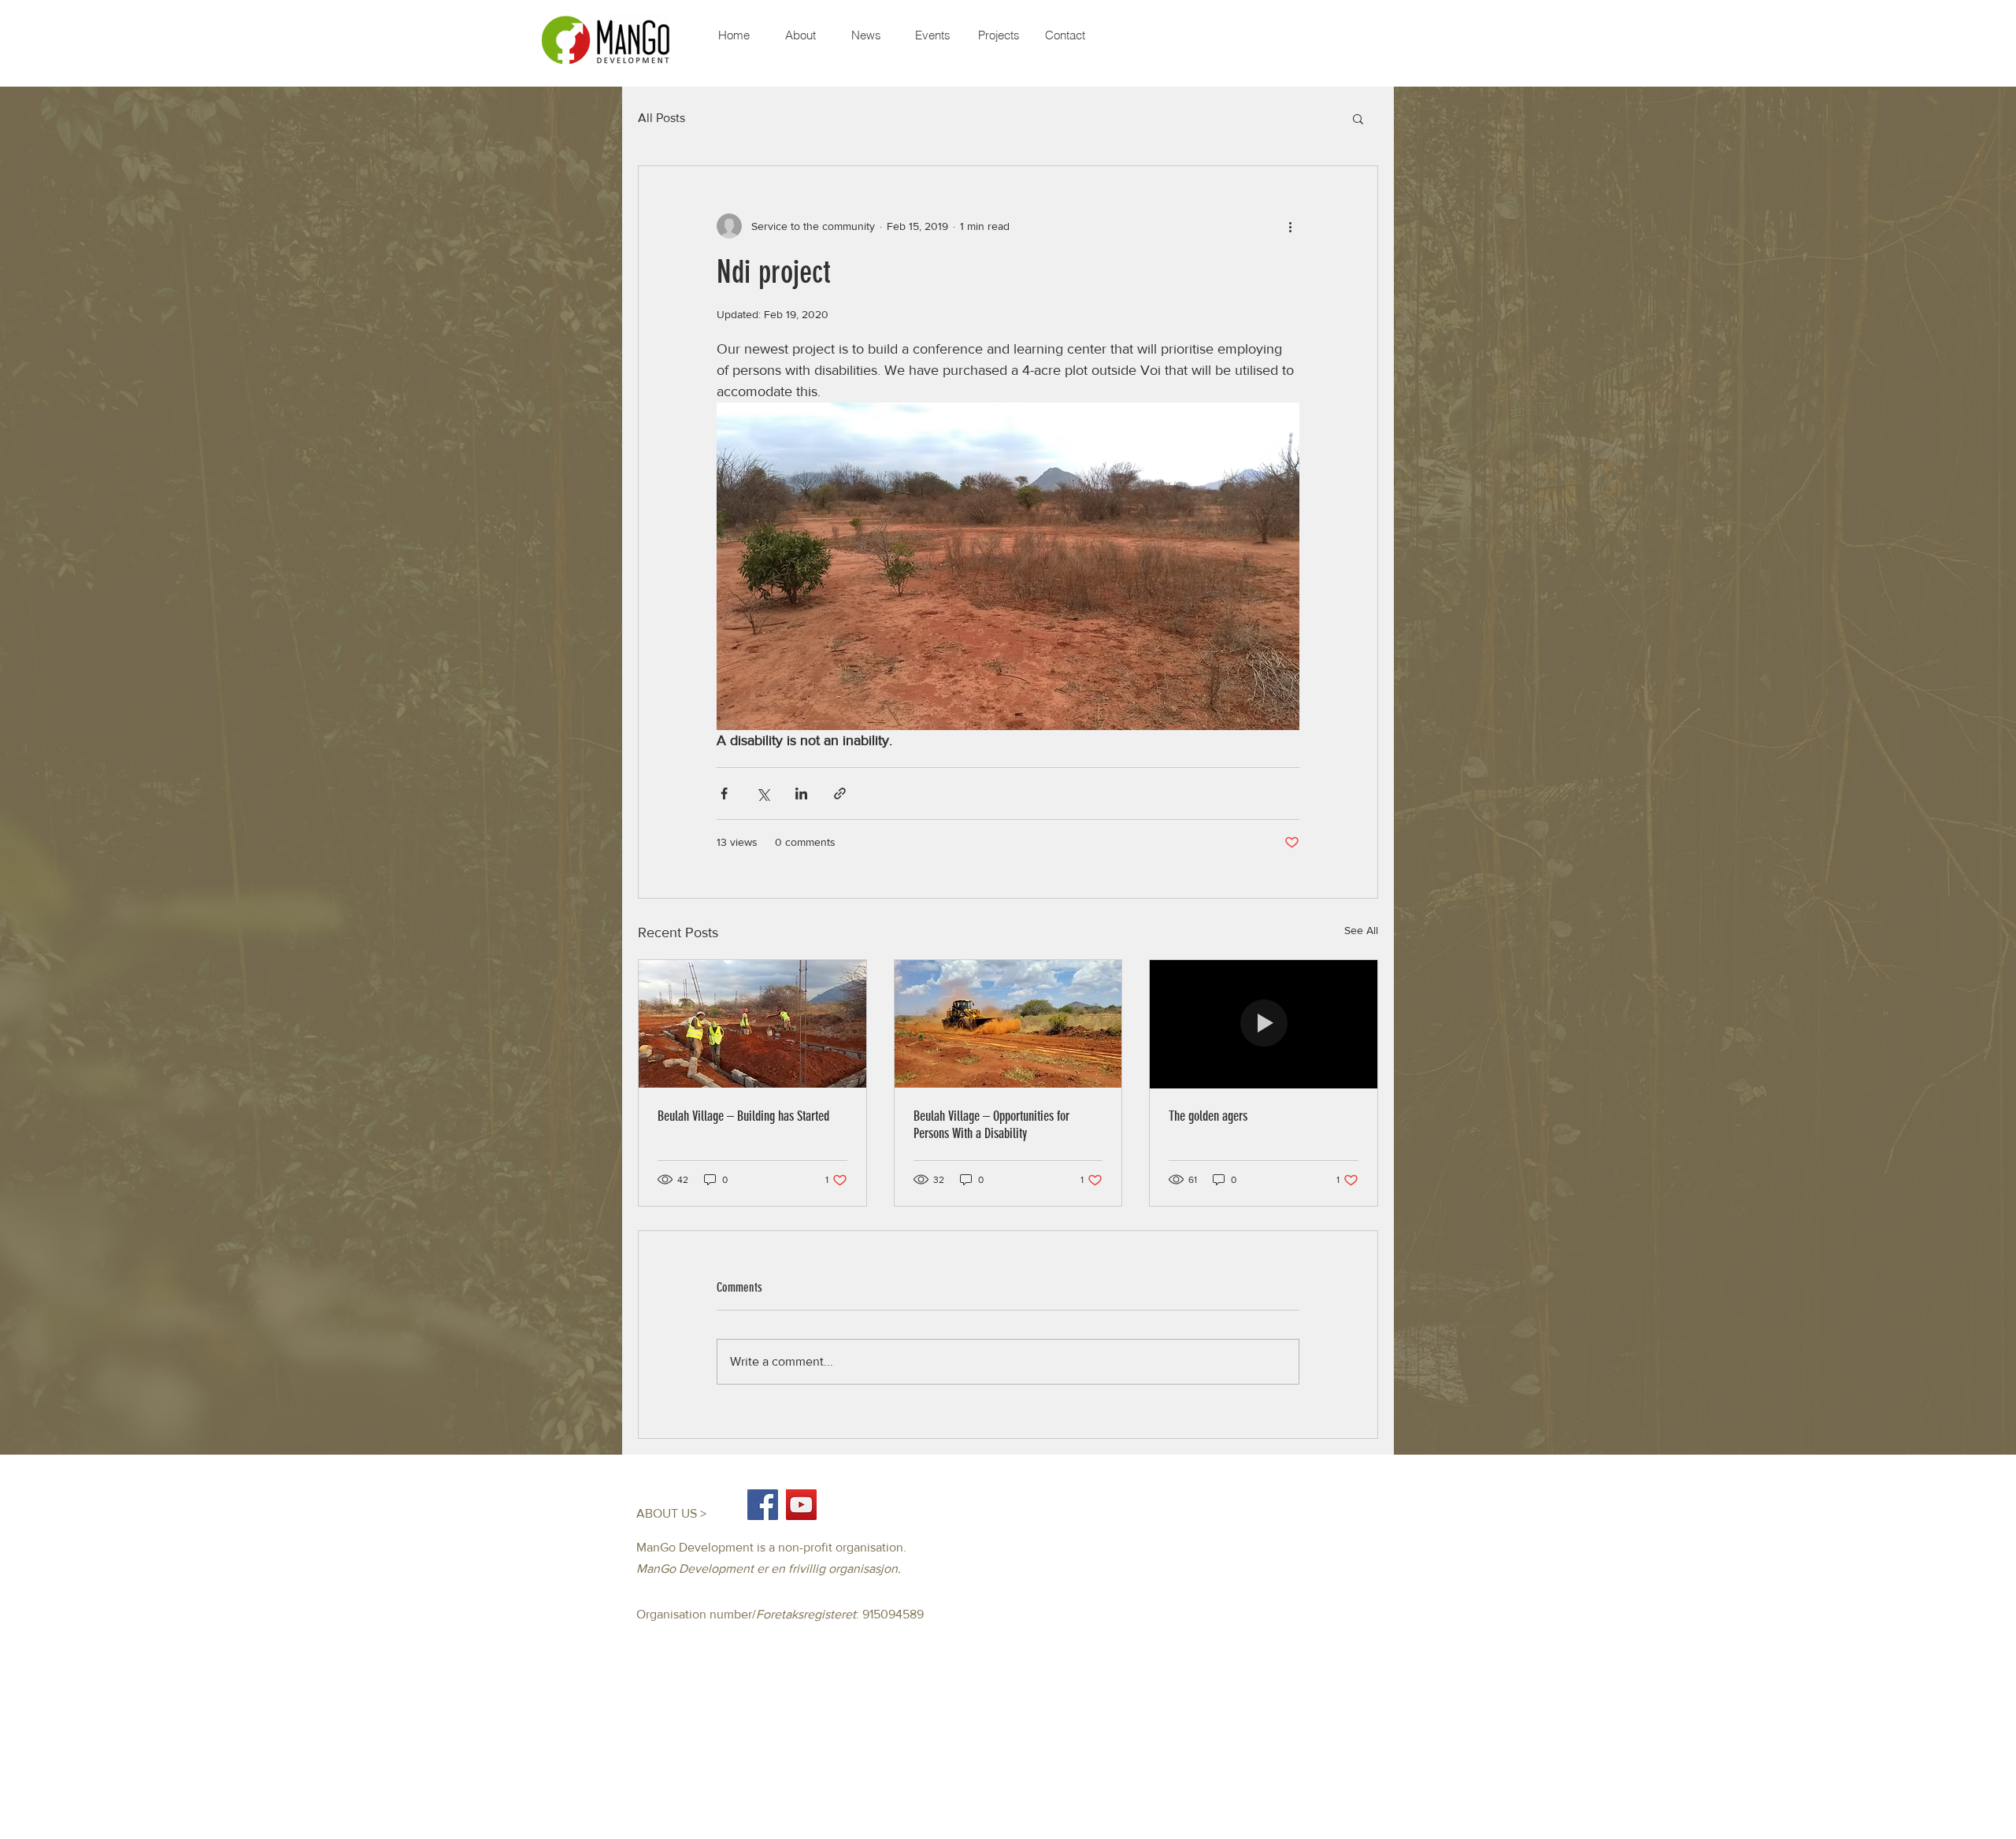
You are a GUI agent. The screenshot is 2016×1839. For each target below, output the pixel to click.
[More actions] (1290, 226)
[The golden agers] (1264, 1024)
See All (1361, 930)
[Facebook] (763, 1505)
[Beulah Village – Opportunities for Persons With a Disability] (1008, 1024)
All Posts (661, 118)
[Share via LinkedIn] (801, 793)
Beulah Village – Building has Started (743, 1116)
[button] (1358, 118)
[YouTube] (801, 1505)
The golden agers (1208, 1116)
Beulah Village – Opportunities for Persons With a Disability (991, 1125)
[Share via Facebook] (724, 793)
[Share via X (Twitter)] (763, 793)
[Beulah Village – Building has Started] (752, 1024)
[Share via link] (840, 793)
